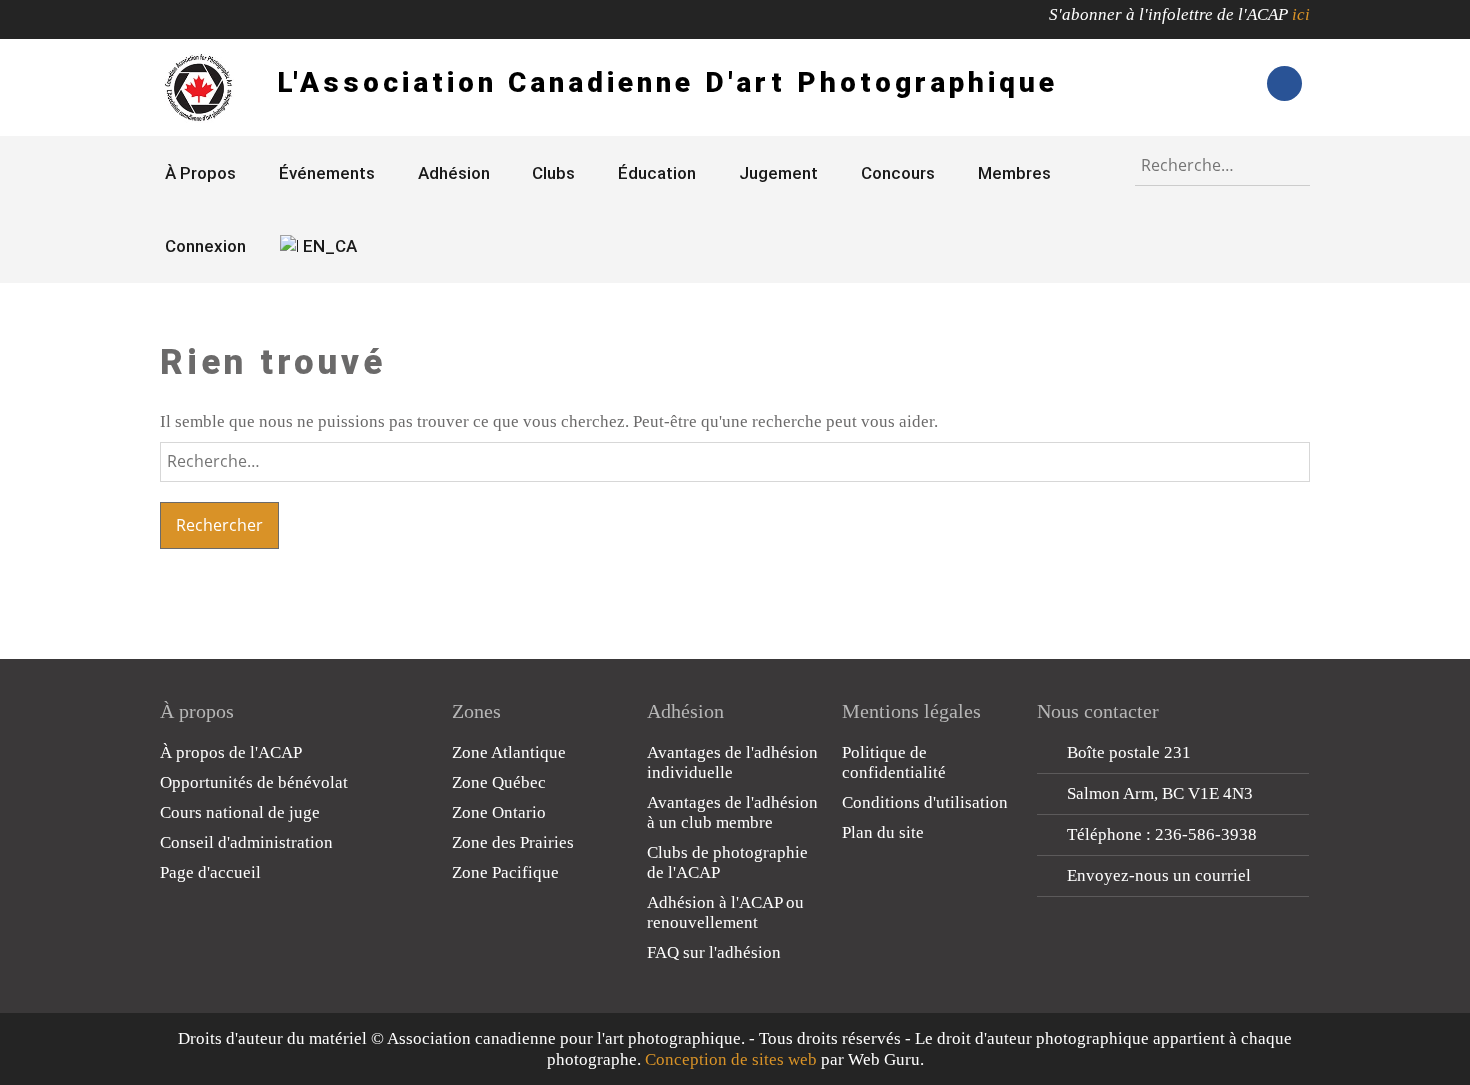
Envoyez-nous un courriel (1159, 875)
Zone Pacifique (505, 872)
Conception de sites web (731, 1059)
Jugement (778, 173)
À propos (200, 173)
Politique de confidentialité (894, 762)
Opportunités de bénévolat (254, 782)
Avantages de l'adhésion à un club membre (732, 812)
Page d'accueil (210, 872)
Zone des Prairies (513, 842)
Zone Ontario (499, 812)
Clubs (553, 173)
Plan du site (883, 832)
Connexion (205, 246)
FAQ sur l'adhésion (714, 952)
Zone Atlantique (509, 752)
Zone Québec (499, 782)
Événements (327, 173)
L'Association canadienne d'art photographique (667, 82)
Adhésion (454, 173)
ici (1301, 14)
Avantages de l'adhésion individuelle (732, 762)
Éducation (657, 173)
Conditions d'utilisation (925, 802)
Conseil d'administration (246, 842)
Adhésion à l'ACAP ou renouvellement (725, 912)
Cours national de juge (240, 812)
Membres (1014, 173)
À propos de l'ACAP (231, 752)
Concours (898, 173)
